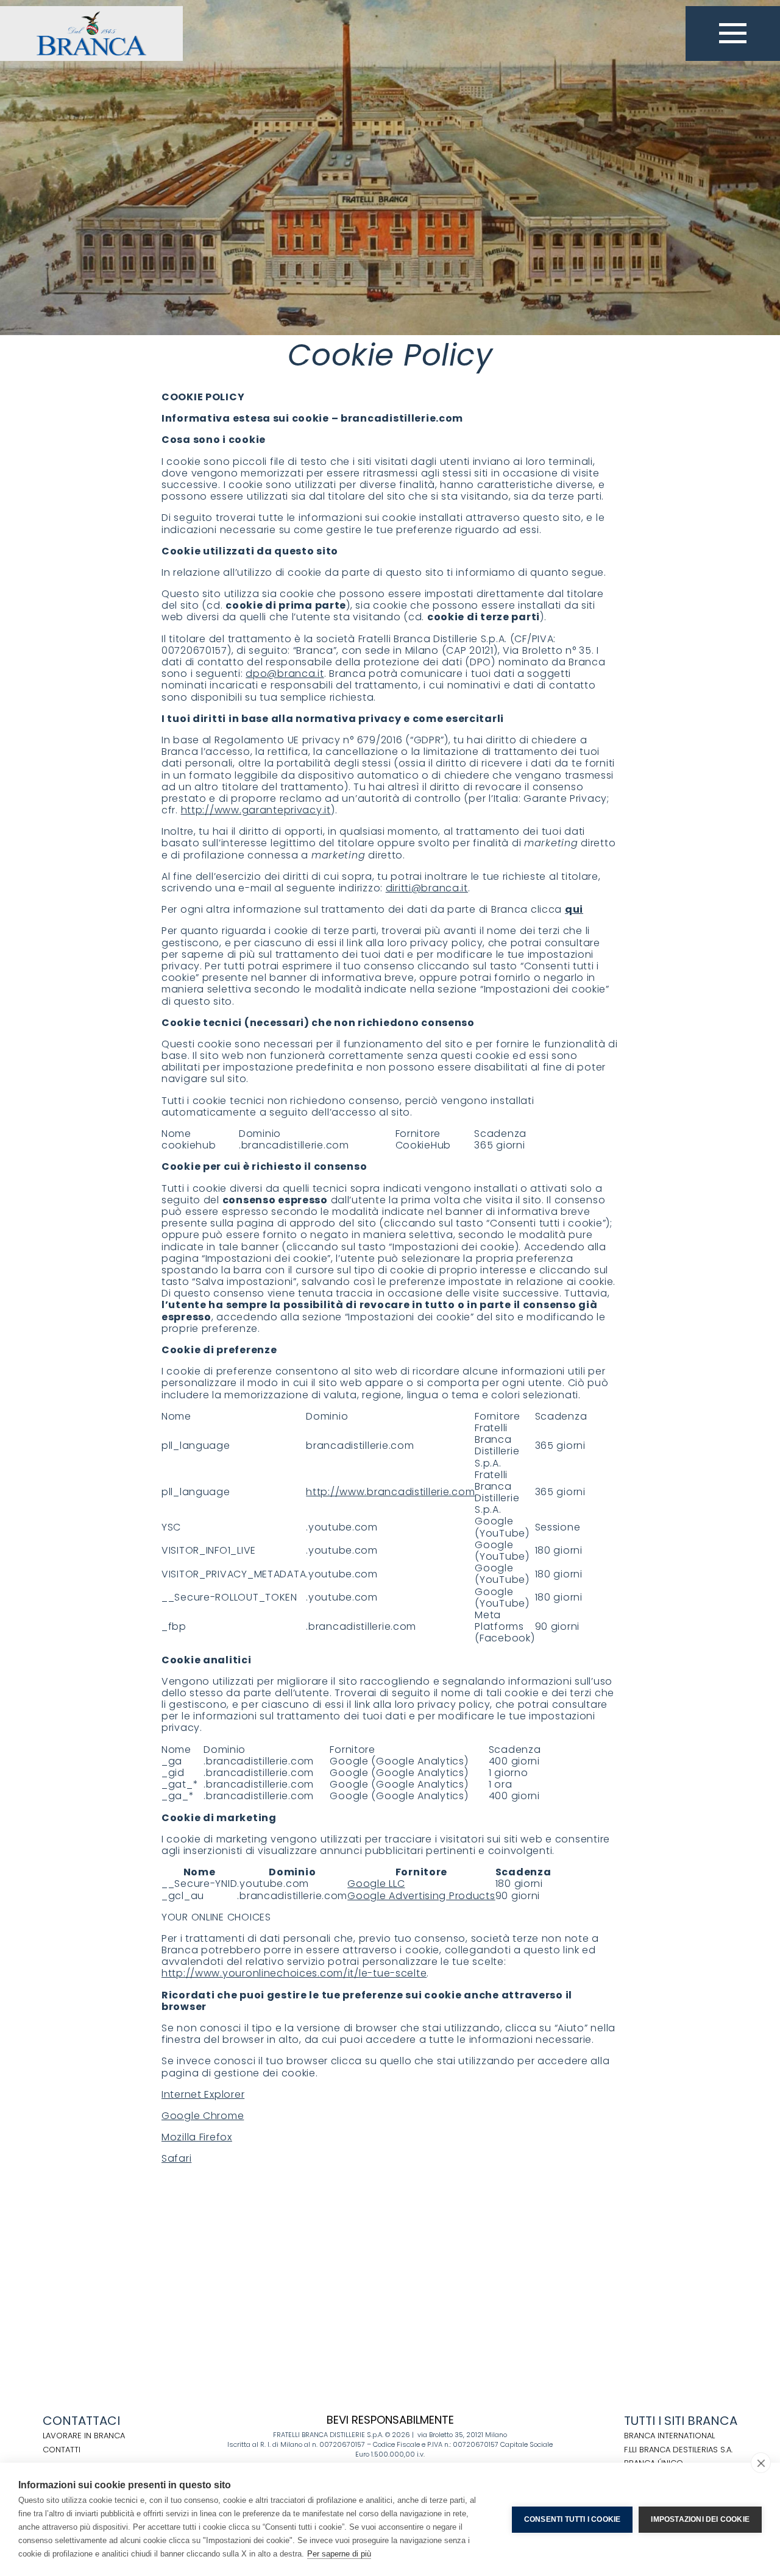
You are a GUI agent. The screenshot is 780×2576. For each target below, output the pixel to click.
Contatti (62, 2450)
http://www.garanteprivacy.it (256, 810)
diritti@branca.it (427, 888)
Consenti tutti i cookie (573, 2519)
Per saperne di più (339, 2554)
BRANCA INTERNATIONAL (669, 2436)
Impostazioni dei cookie (700, 2519)
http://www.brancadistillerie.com (390, 1492)
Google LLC (376, 1884)
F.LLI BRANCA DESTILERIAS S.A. (678, 2450)
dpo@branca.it (285, 674)
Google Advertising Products (421, 1896)
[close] (761, 2463)
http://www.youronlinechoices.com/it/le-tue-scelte (294, 1973)
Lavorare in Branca (84, 2436)
